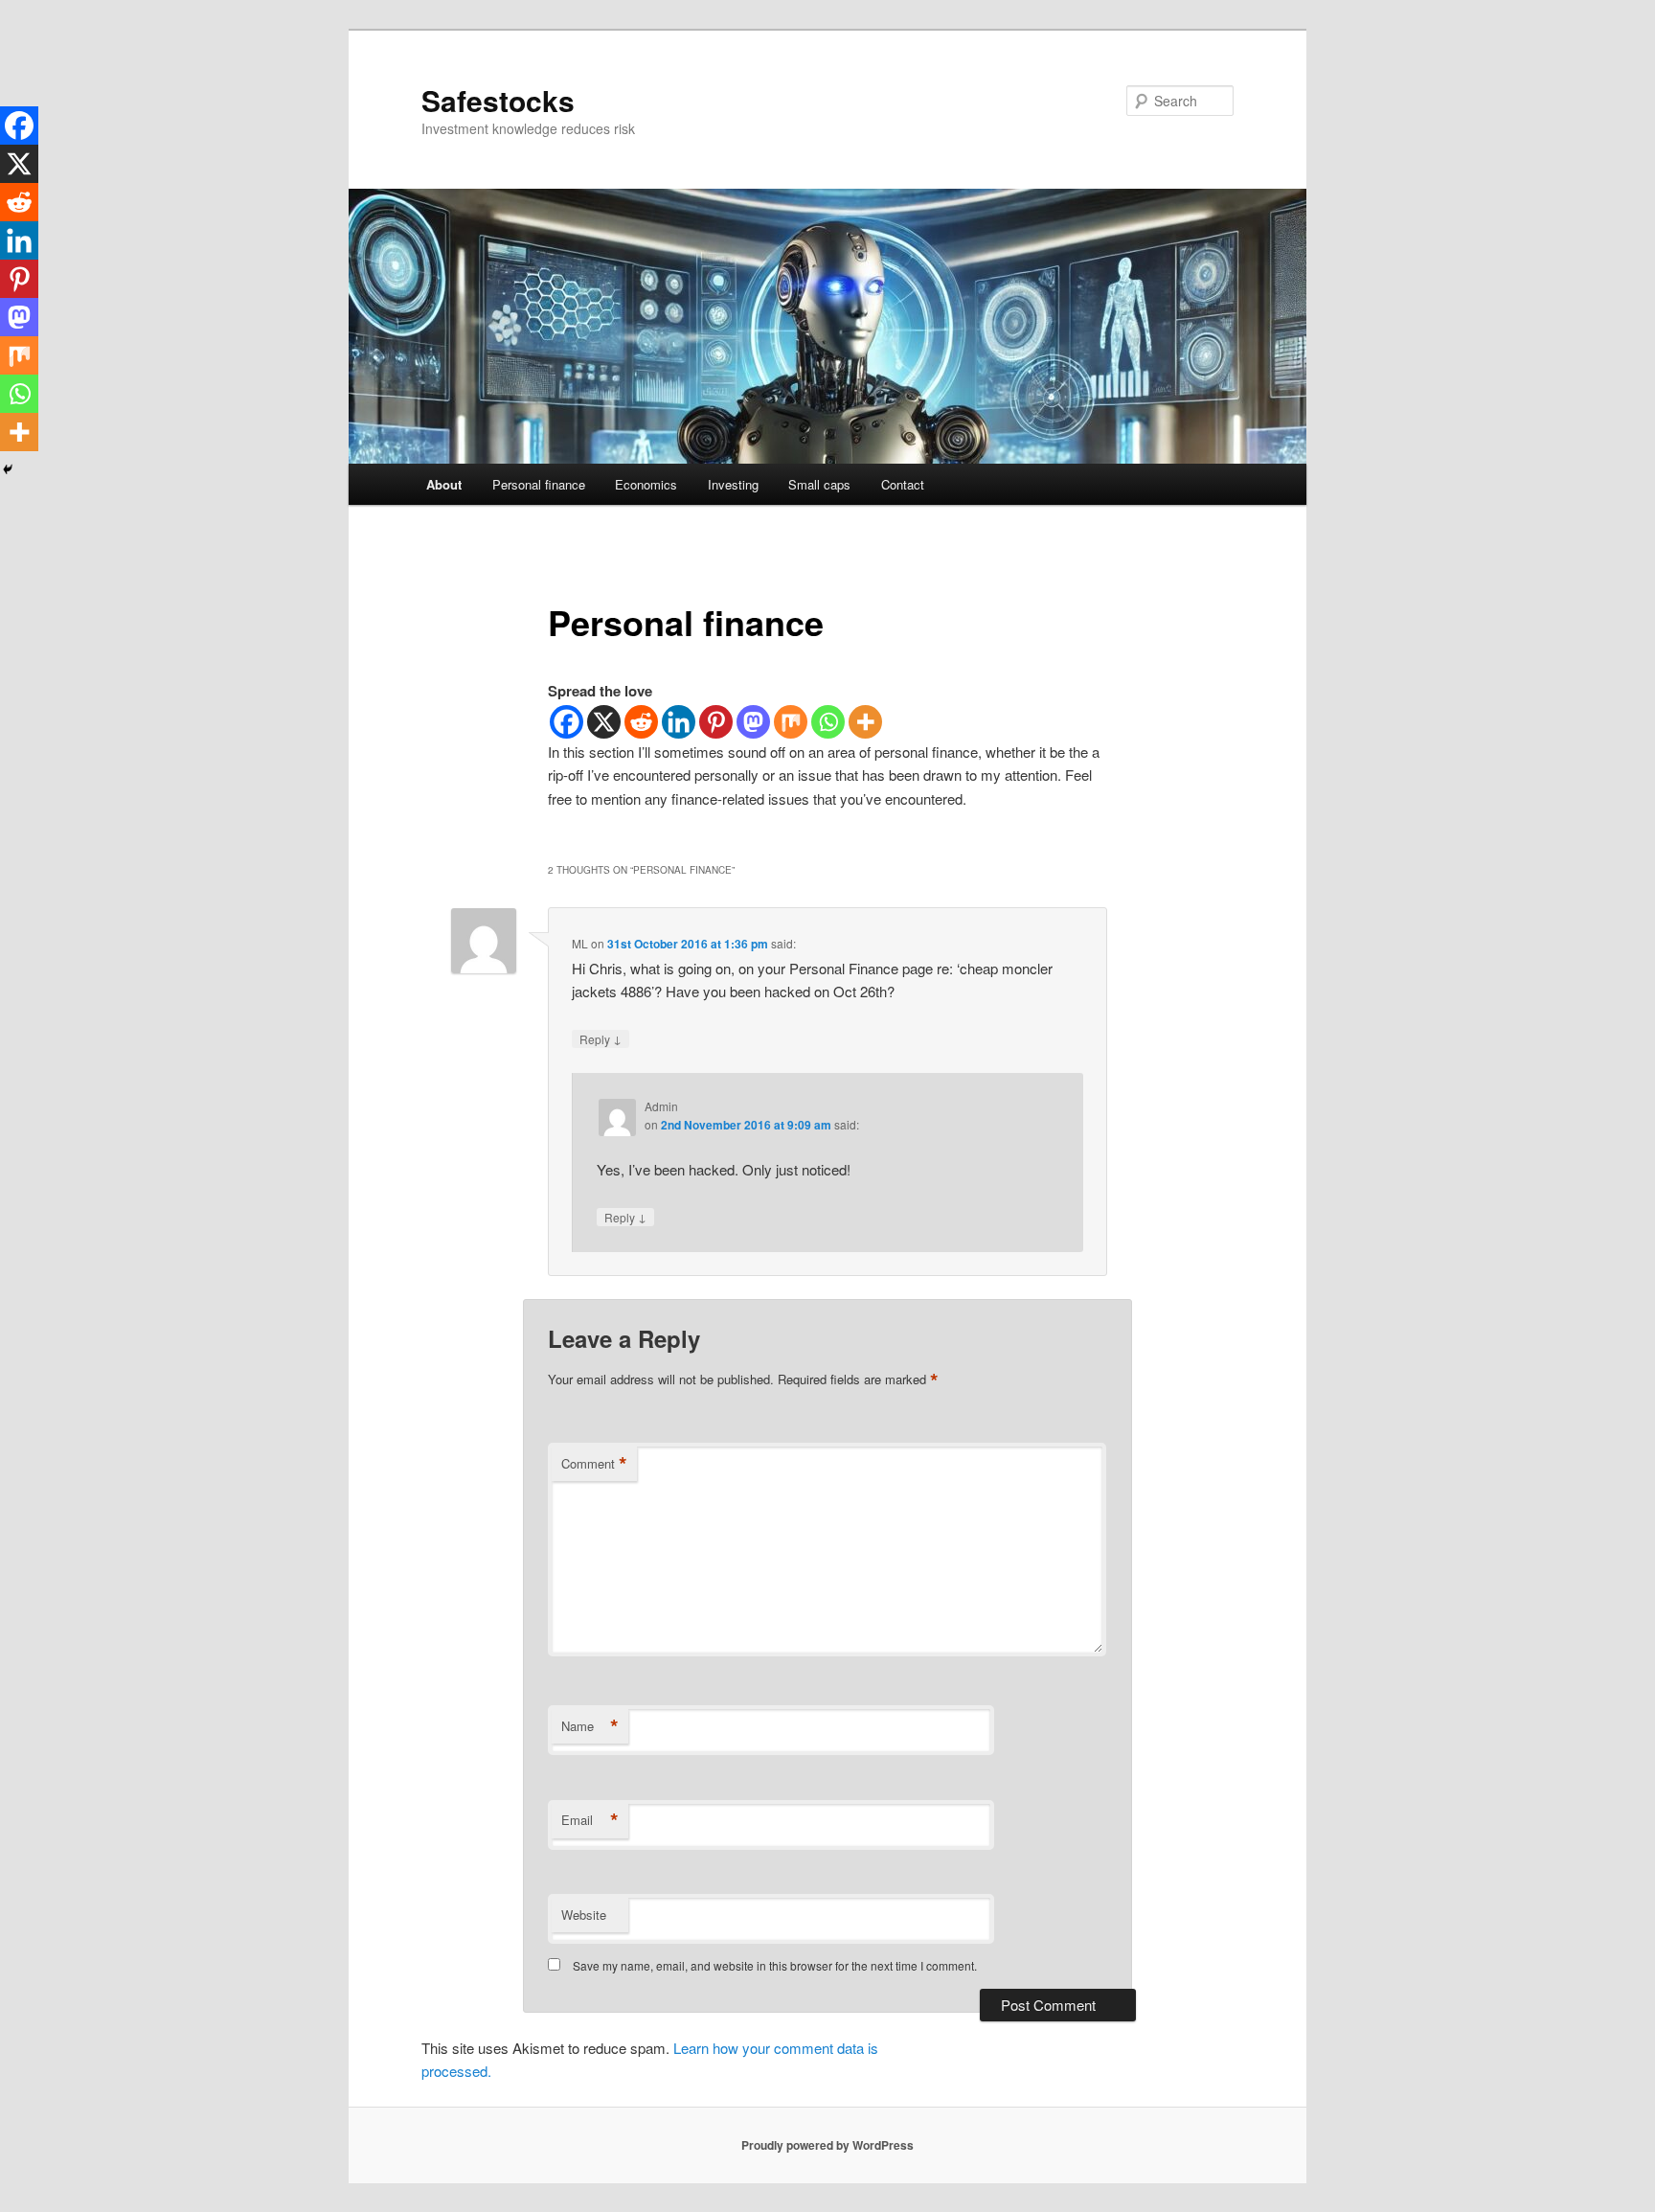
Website (584, 1915)
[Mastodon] (753, 722)
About (444, 484)
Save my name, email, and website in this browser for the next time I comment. (775, 1965)
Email (590, 1820)
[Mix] (791, 722)
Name (590, 1726)
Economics (646, 484)
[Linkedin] (679, 722)
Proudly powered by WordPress (827, 2145)
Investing (733, 484)
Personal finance (539, 484)
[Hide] (8, 469)
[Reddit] (641, 722)
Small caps (819, 484)
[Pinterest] (716, 722)
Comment (594, 1464)
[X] (604, 722)
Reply (601, 1038)
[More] (865, 722)
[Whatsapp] (828, 722)
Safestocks (498, 100)
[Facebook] (567, 722)
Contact (903, 484)
